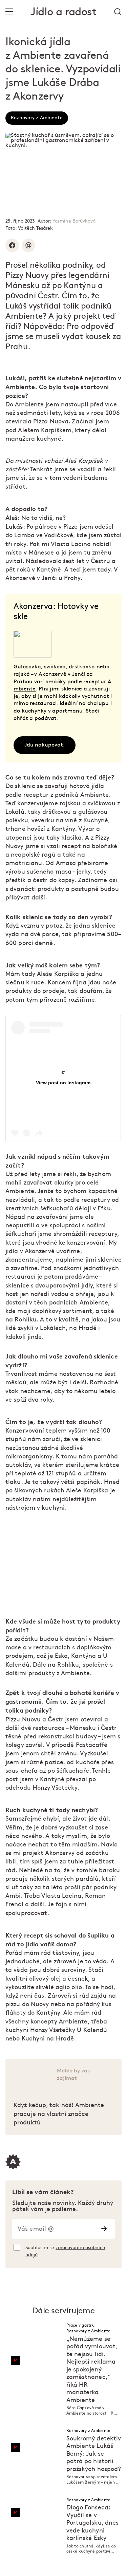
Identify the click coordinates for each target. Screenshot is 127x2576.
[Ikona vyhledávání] (118, 12)
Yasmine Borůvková (74, 221)
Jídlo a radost (63, 12)
